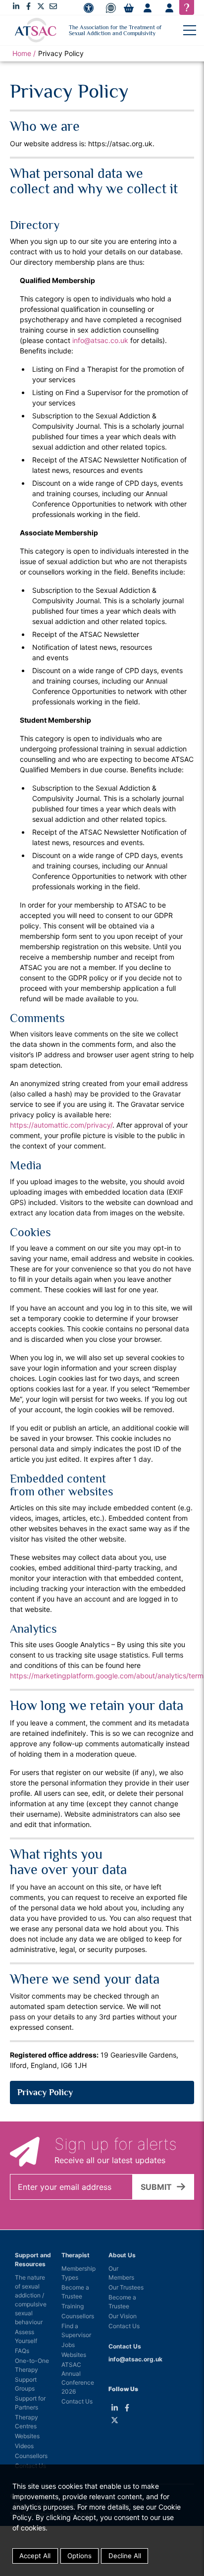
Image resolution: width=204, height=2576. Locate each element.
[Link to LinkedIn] (16, 6)
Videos (24, 2446)
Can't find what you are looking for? (187, 7)
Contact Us (77, 2401)
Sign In (169, 8)
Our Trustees (126, 2287)
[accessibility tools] (89, 8)
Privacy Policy (45, 2092)
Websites (27, 2436)
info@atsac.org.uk (135, 2359)
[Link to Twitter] (41, 6)
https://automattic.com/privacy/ (61, 1125)
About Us (122, 2255)
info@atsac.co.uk (100, 340)
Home (22, 53)
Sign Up (148, 8)
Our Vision (123, 2316)
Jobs (68, 2345)
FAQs (22, 2351)
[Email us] (53, 6)
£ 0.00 (129, 8)
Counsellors (31, 2456)
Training (73, 2306)
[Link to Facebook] (28, 6)
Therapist (76, 2255)
